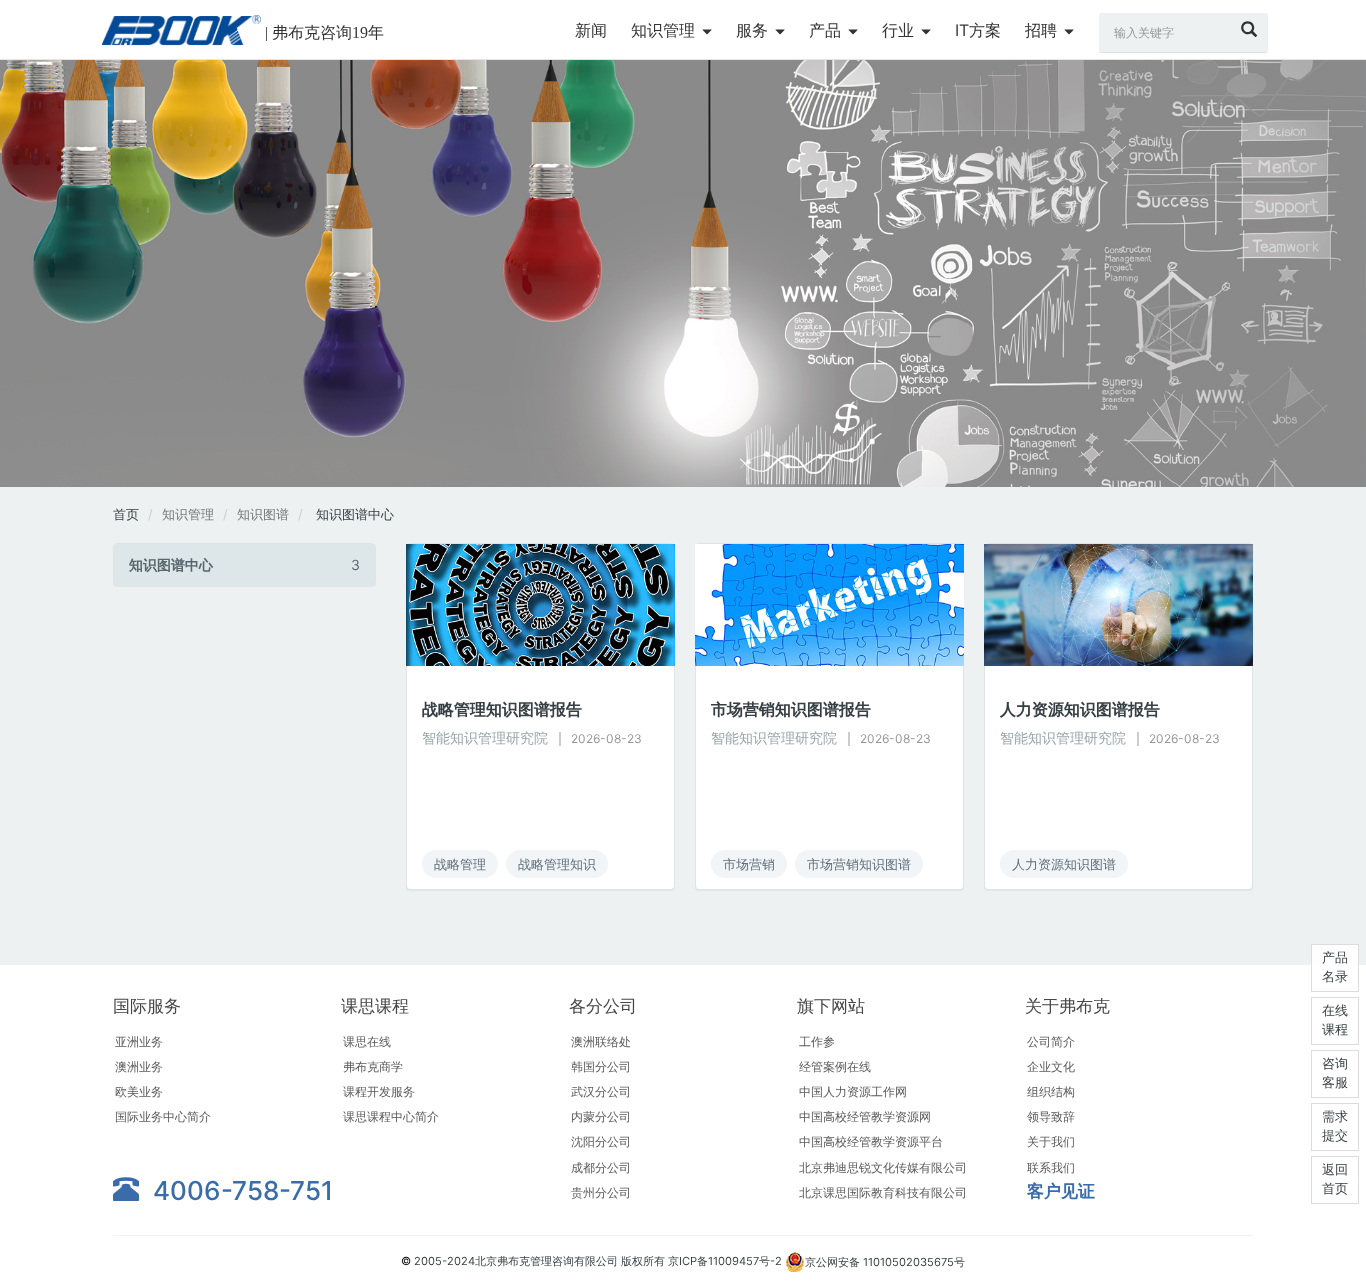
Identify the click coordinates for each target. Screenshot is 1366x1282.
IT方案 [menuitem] (978, 30)
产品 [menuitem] (827, 30)
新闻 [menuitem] (591, 30)
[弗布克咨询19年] (181, 30)
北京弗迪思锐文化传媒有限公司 (883, 1167)
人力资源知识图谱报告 (1080, 709)
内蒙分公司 (601, 1116)
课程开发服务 (379, 1091)
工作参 (817, 1041)
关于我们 (1051, 1141)
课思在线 (367, 1041)
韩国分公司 (601, 1066)
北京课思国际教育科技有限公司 (883, 1192)
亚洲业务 (139, 1041)
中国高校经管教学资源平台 (871, 1141)
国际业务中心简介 (163, 1116)
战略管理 (460, 864)
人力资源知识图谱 (1064, 864)
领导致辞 (1051, 1116)
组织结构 (1051, 1091)
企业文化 (1051, 1066)
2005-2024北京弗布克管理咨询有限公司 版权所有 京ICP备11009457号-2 (599, 1262)
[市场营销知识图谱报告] (829, 603)
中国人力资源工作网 (853, 1091)
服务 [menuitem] (754, 30)
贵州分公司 (601, 1192)
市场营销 (749, 864)
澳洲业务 (139, 1066)
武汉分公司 (601, 1091)
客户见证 (1061, 1191)
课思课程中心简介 (391, 1116)
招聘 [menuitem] (1043, 30)
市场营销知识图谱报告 (791, 709)
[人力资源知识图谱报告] (1118, 603)
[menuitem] (591, 31)
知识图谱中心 (355, 514)
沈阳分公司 (601, 1141)
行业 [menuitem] (900, 30)
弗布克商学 (373, 1066)
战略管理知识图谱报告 (502, 709)
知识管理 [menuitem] (665, 30)
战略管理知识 (557, 864)
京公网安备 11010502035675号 (885, 1262)
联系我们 (1051, 1167)
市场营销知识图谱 (859, 864)
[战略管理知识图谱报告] (540, 603)
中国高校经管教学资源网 (865, 1116)
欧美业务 (139, 1091)
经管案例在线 (835, 1066)
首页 (126, 514)
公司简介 (1051, 1041)
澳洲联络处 (601, 1041)
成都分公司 (601, 1167)
